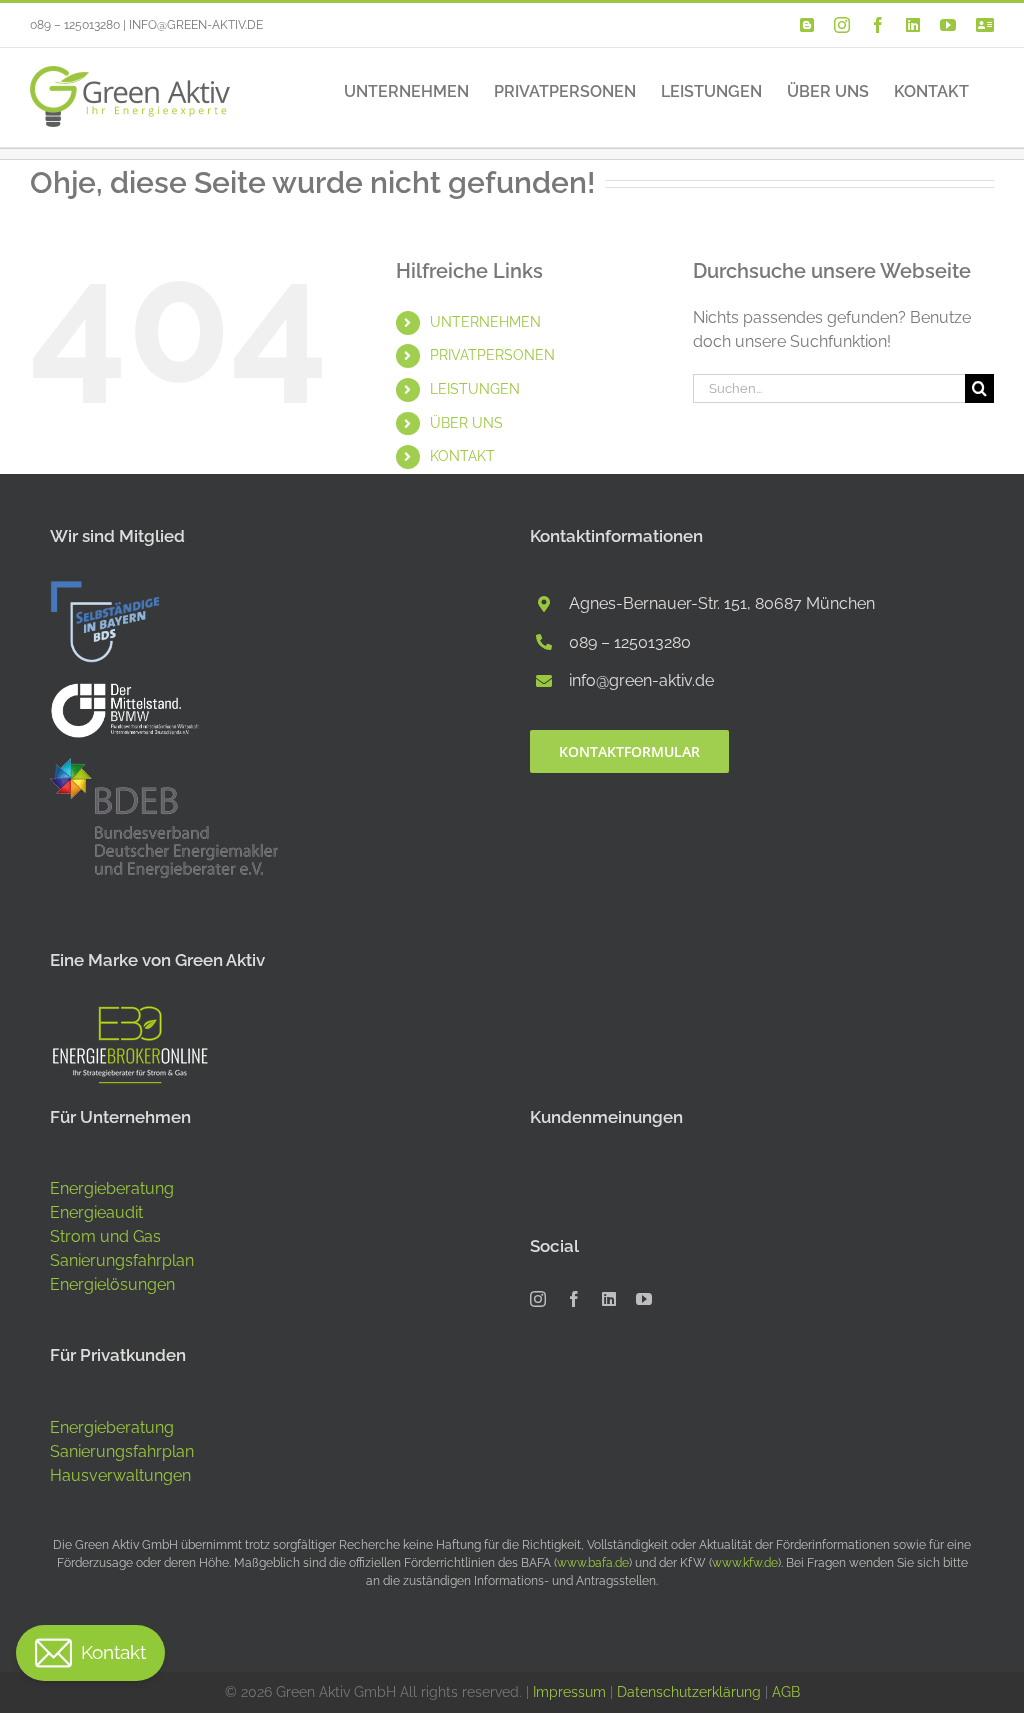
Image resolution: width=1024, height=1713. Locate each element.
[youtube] (644, 1299)
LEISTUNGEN (475, 389)
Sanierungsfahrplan (122, 1260)
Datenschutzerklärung (689, 1692)
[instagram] (538, 1299)
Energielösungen (112, 1284)
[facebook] (574, 1299)
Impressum (569, 1692)
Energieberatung (112, 1188)
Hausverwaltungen (120, 1475)
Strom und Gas (105, 1236)
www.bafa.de (593, 1563)
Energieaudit (96, 1212)
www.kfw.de (745, 1563)
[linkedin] (609, 1299)
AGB (786, 1692)
